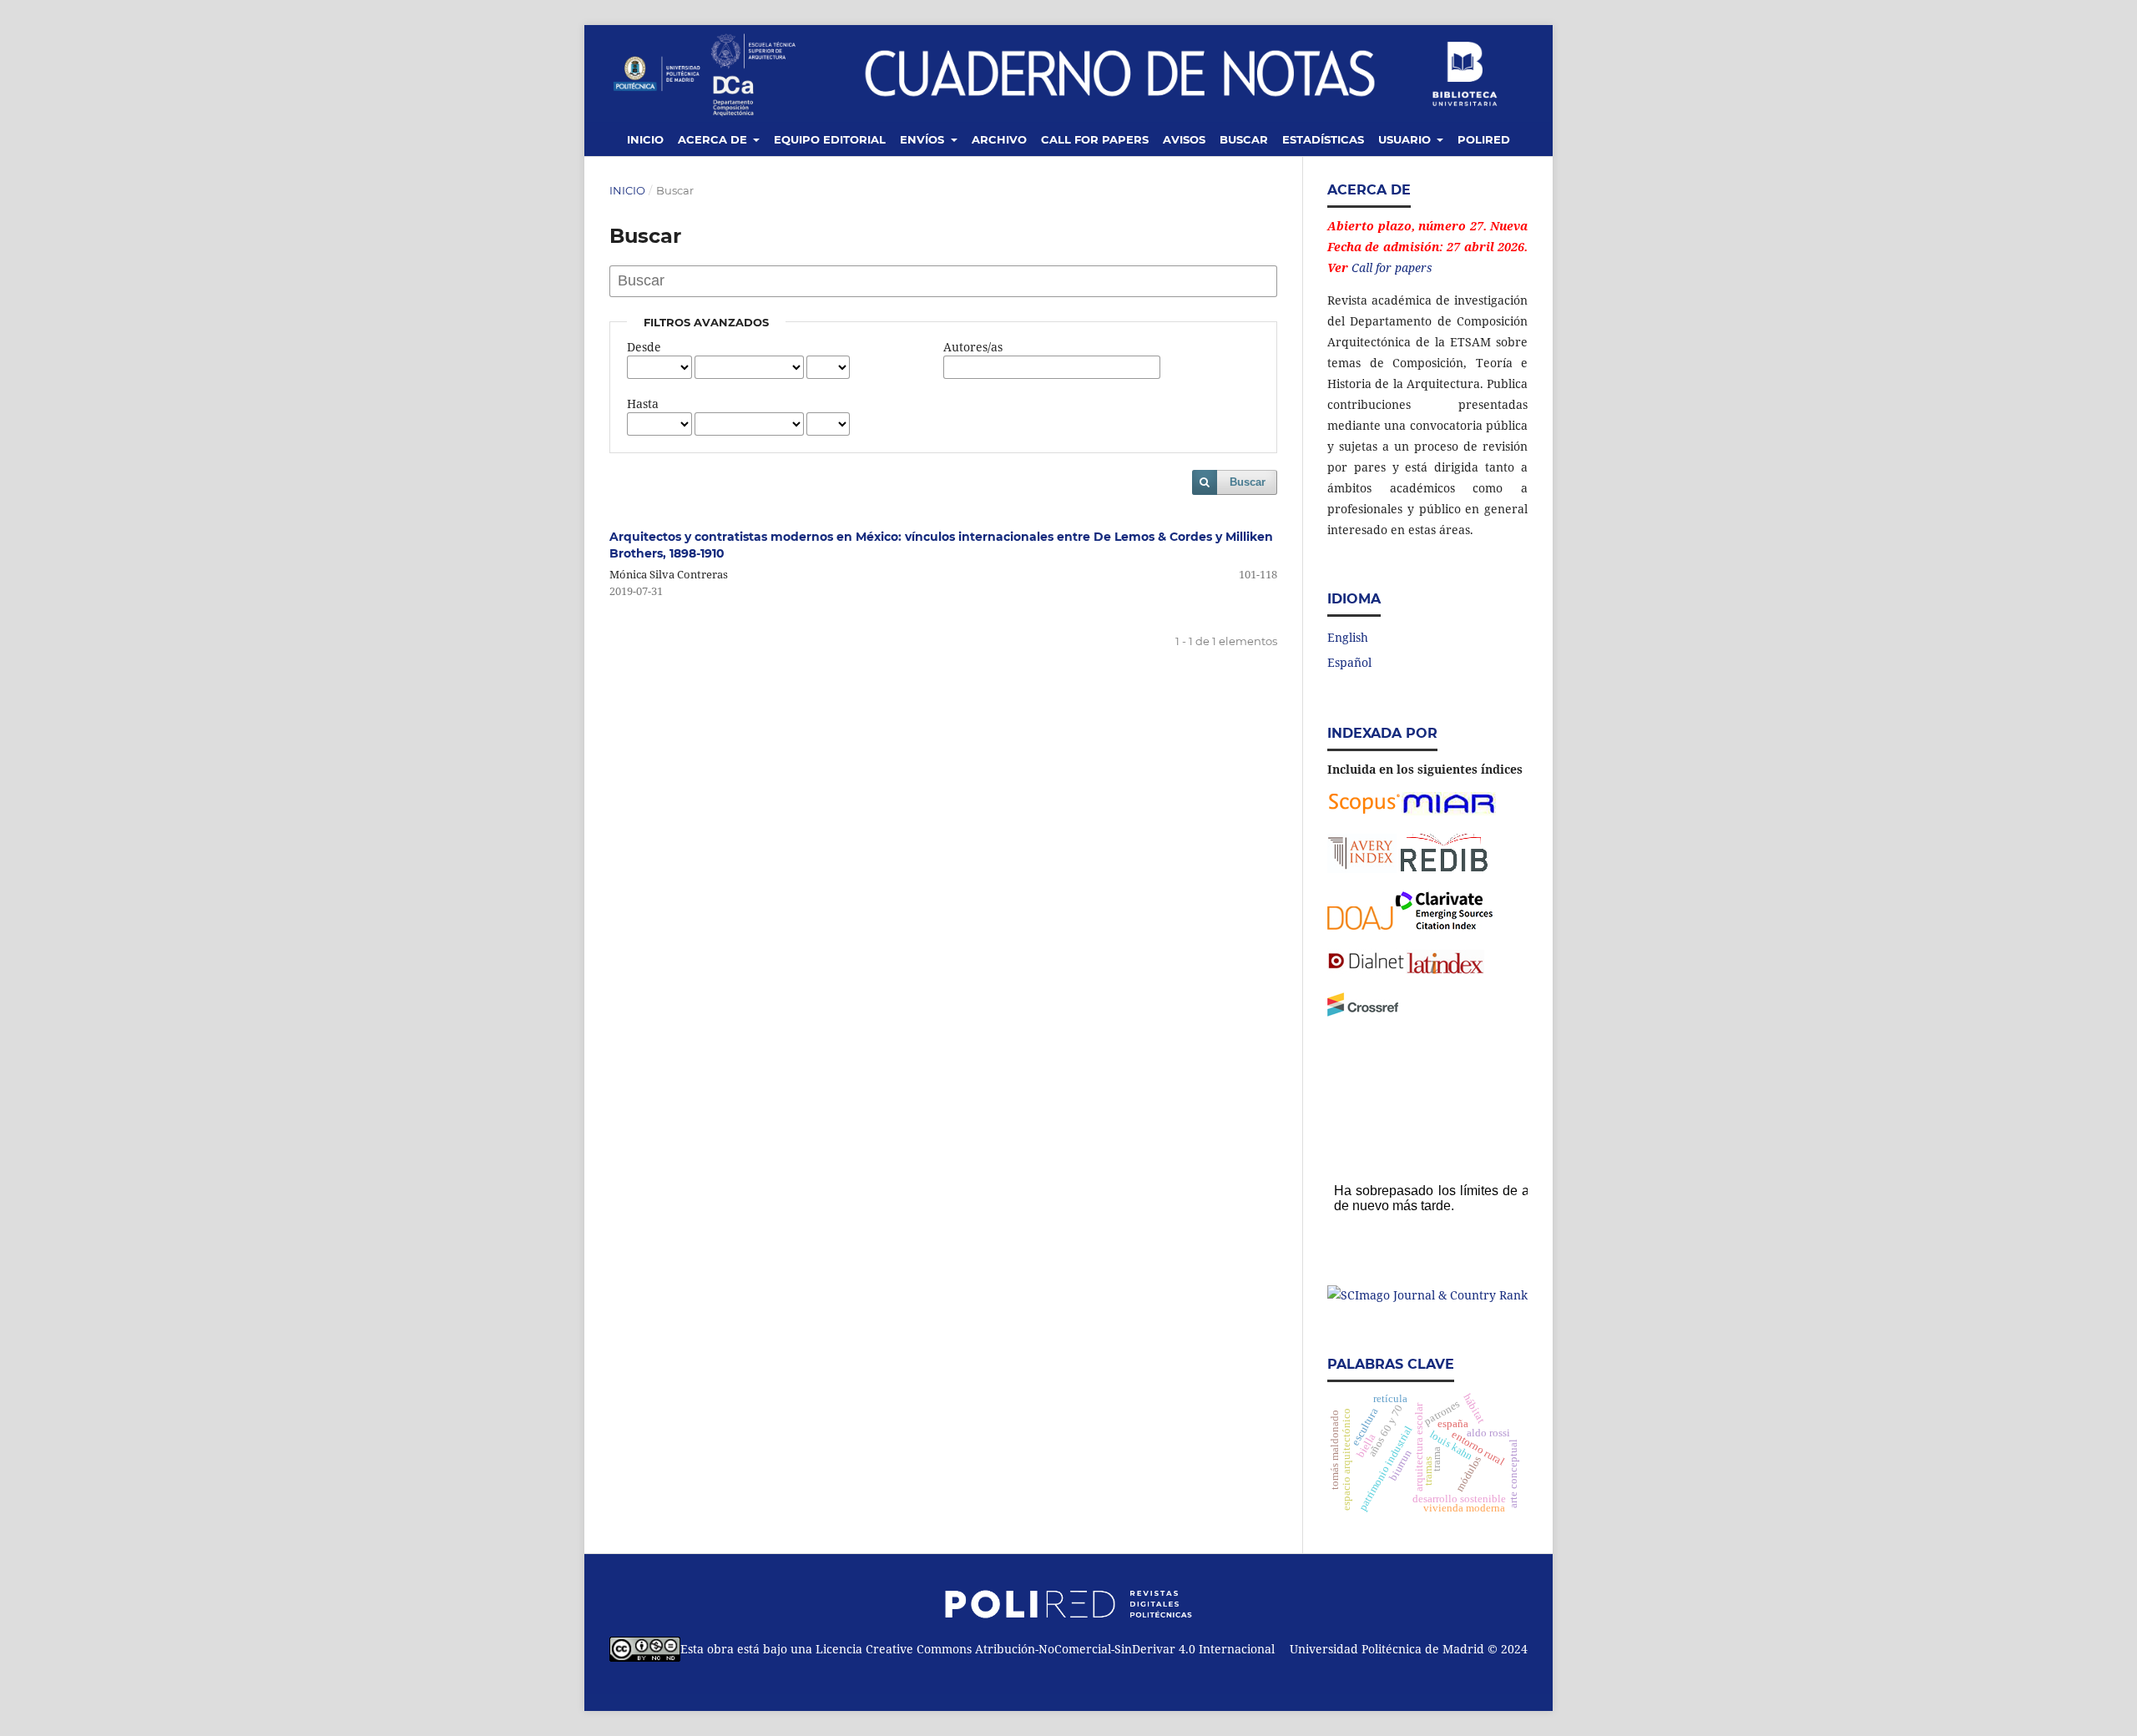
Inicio (645, 139)
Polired (1484, 139)
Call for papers (1392, 267)
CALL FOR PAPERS (1095, 139)
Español (1349, 662)
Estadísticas (1323, 139)
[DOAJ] (1361, 925)
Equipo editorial (830, 139)
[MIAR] (1449, 811)
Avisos (1184, 139)
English (1348, 637)
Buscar (1244, 139)
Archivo (999, 139)
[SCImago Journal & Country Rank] (1427, 1295)
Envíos (924, 139)
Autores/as (973, 347)
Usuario (1406, 139)
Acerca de (714, 139)
